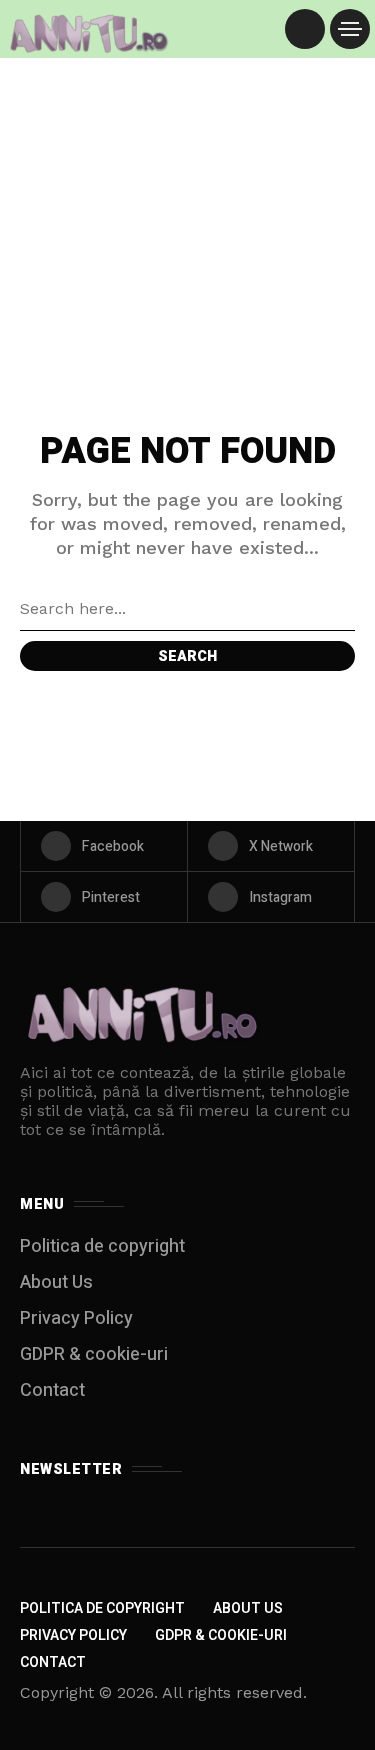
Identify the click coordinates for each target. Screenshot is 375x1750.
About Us (56, 1282)
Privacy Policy (76, 1318)
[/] (305, 29)
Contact (52, 1390)
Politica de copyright (102, 1246)
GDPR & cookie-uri (94, 1354)
